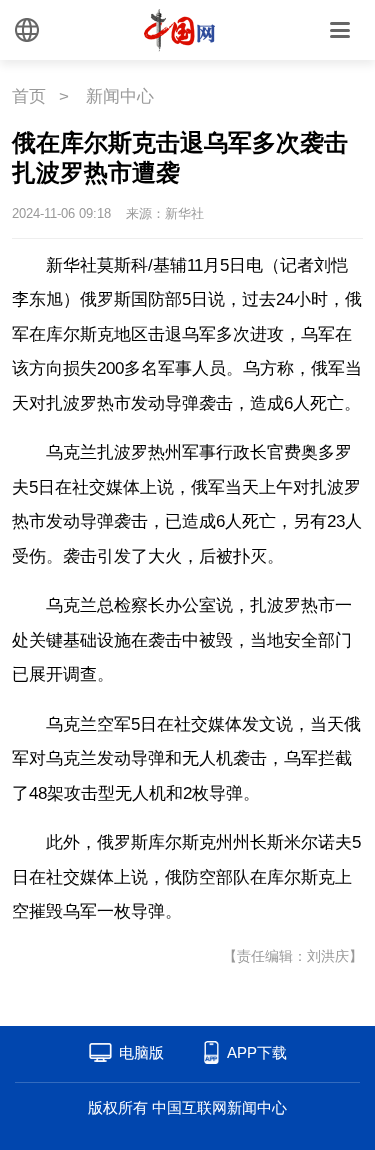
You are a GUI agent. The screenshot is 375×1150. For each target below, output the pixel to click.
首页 (29, 96)
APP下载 (257, 1052)
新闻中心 (120, 96)
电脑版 (141, 1052)
